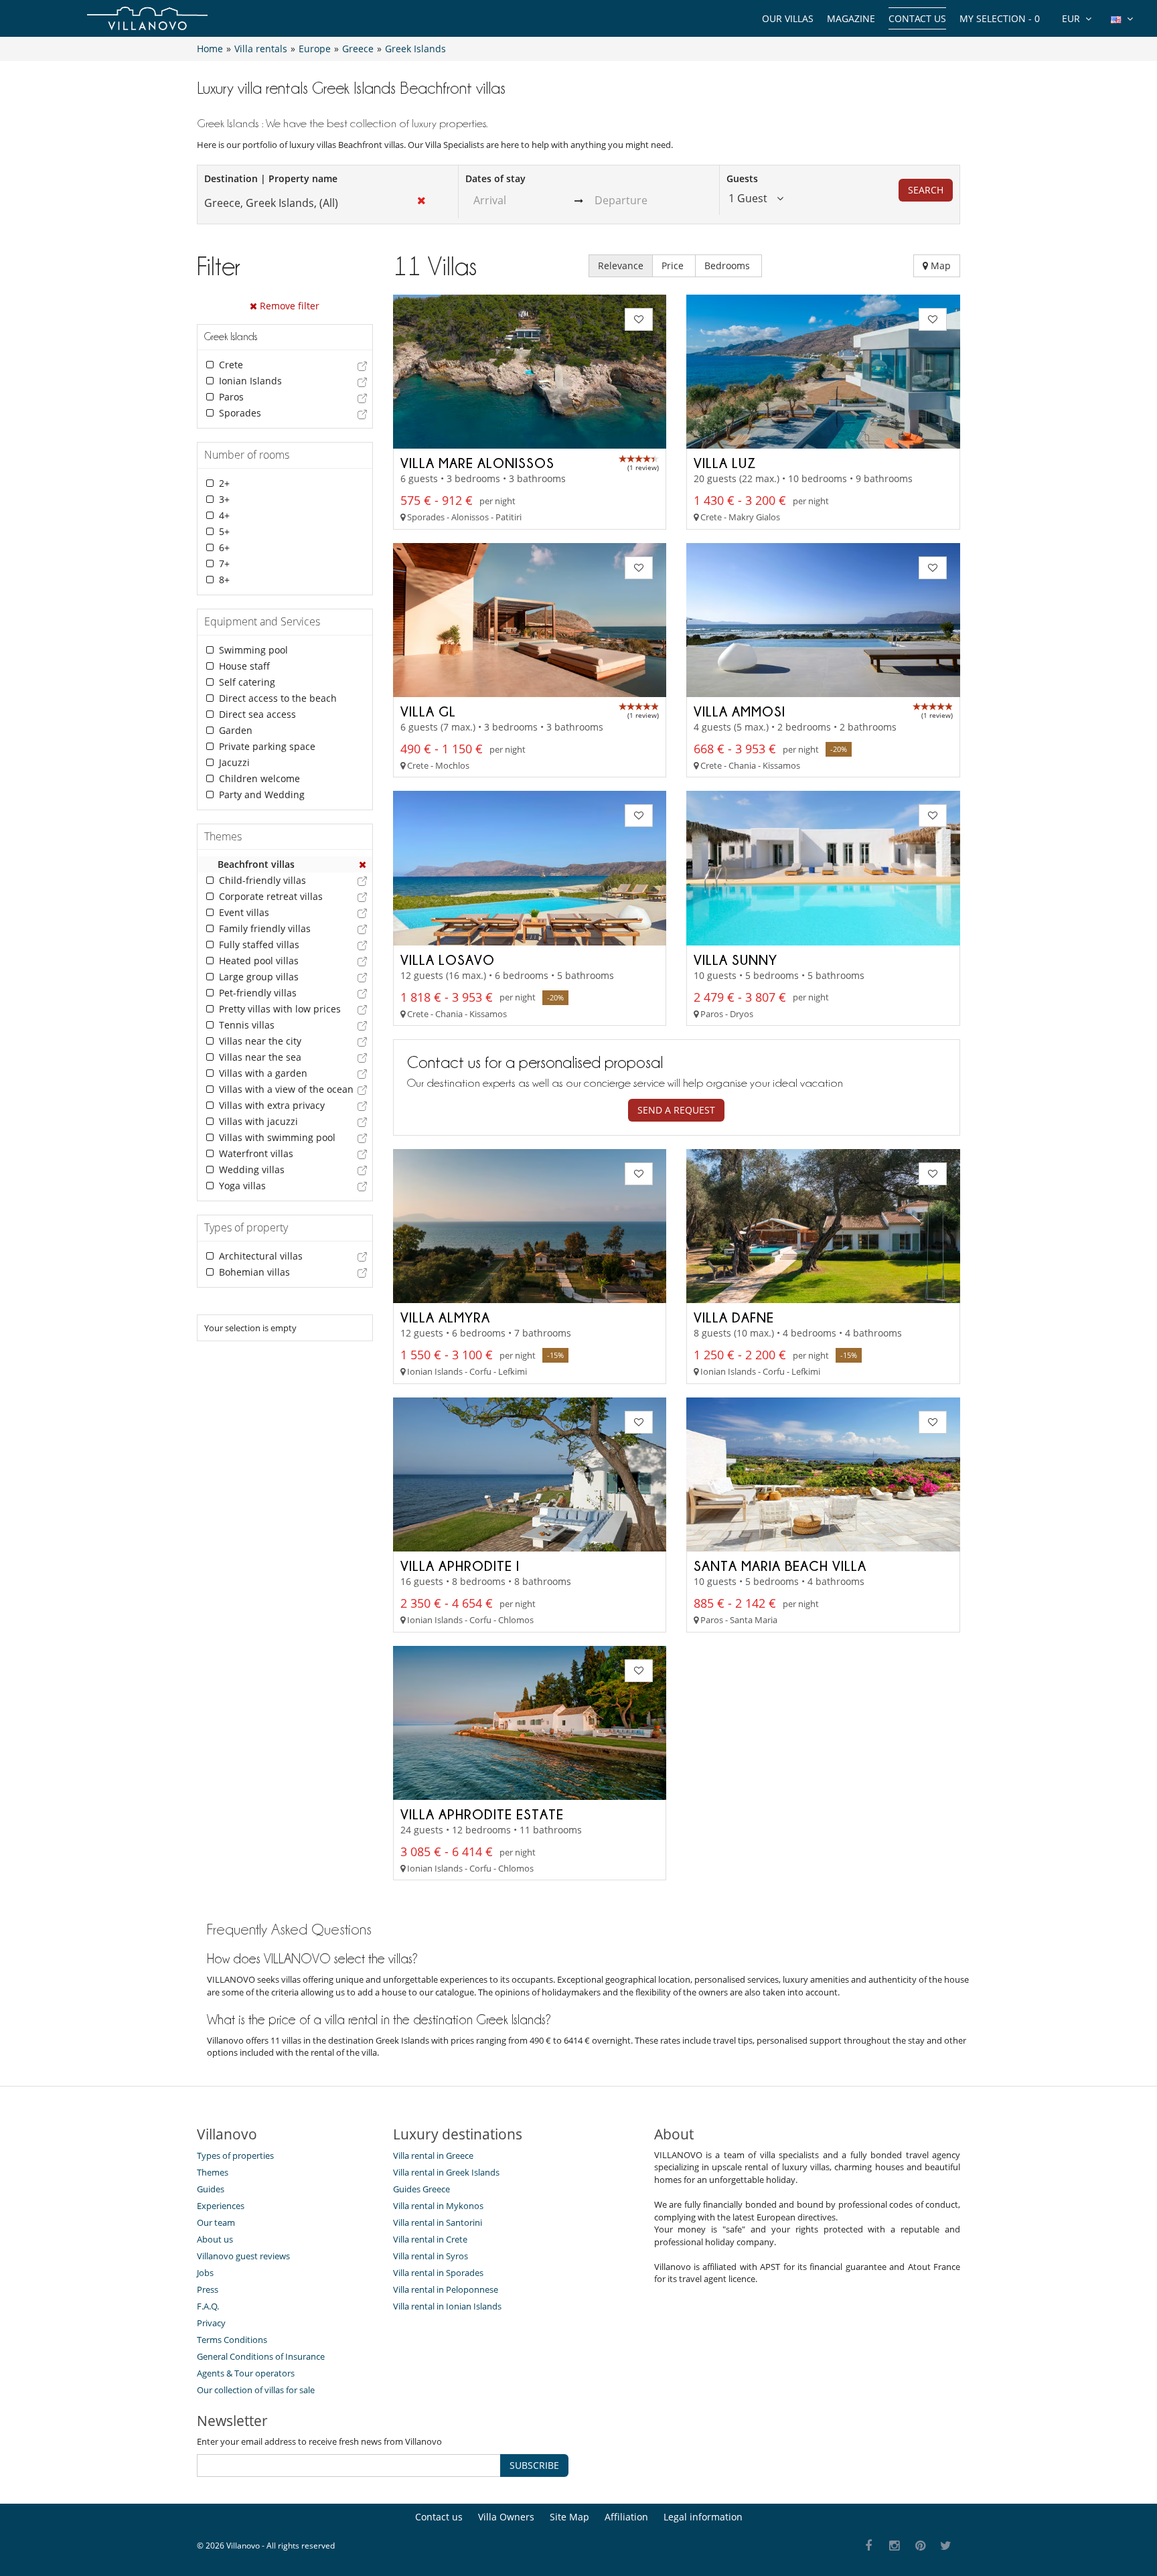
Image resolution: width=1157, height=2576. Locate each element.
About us (215, 2239)
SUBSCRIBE (534, 2465)
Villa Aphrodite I (460, 1566)
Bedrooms (728, 266)
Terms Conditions (232, 2340)
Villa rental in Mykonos (438, 2206)
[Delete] (363, 864)
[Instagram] (895, 2546)
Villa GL (428, 711)
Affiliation (626, 2517)
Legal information (703, 2517)
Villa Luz (725, 463)
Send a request (676, 1110)
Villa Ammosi (740, 711)
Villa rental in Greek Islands (446, 2172)
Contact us (917, 18)
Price (674, 266)
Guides (211, 2189)
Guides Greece (421, 2189)
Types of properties (235, 2155)
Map (939, 266)
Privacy (211, 2323)
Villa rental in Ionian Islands (447, 2306)
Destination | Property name (271, 178)
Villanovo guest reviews (243, 2256)
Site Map (569, 2517)
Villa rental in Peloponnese (446, 2289)
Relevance (621, 266)
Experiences (221, 2206)
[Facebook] (869, 2546)
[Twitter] (946, 2546)
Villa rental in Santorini (438, 2222)
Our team (216, 2222)
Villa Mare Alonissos (477, 463)
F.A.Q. (208, 2306)
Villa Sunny (736, 960)
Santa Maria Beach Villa (780, 1566)
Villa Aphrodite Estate (482, 1814)
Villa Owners (506, 2517)
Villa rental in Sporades (438, 2273)
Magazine (851, 18)
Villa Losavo (448, 960)
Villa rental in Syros (431, 2256)
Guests (742, 178)
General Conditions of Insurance (261, 2356)
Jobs (205, 2273)
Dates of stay (495, 178)
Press (208, 2289)
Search (926, 190)
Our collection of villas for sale (256, 2390)
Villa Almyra (445, 1317)
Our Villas (788, 18)
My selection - (1000, 18)
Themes (213, 2172)
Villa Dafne (734, 1317)
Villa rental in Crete (430, 2239)
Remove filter (288, 306)
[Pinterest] (920, 2546)
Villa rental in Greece (433, 2155)
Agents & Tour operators (246, 2373)
